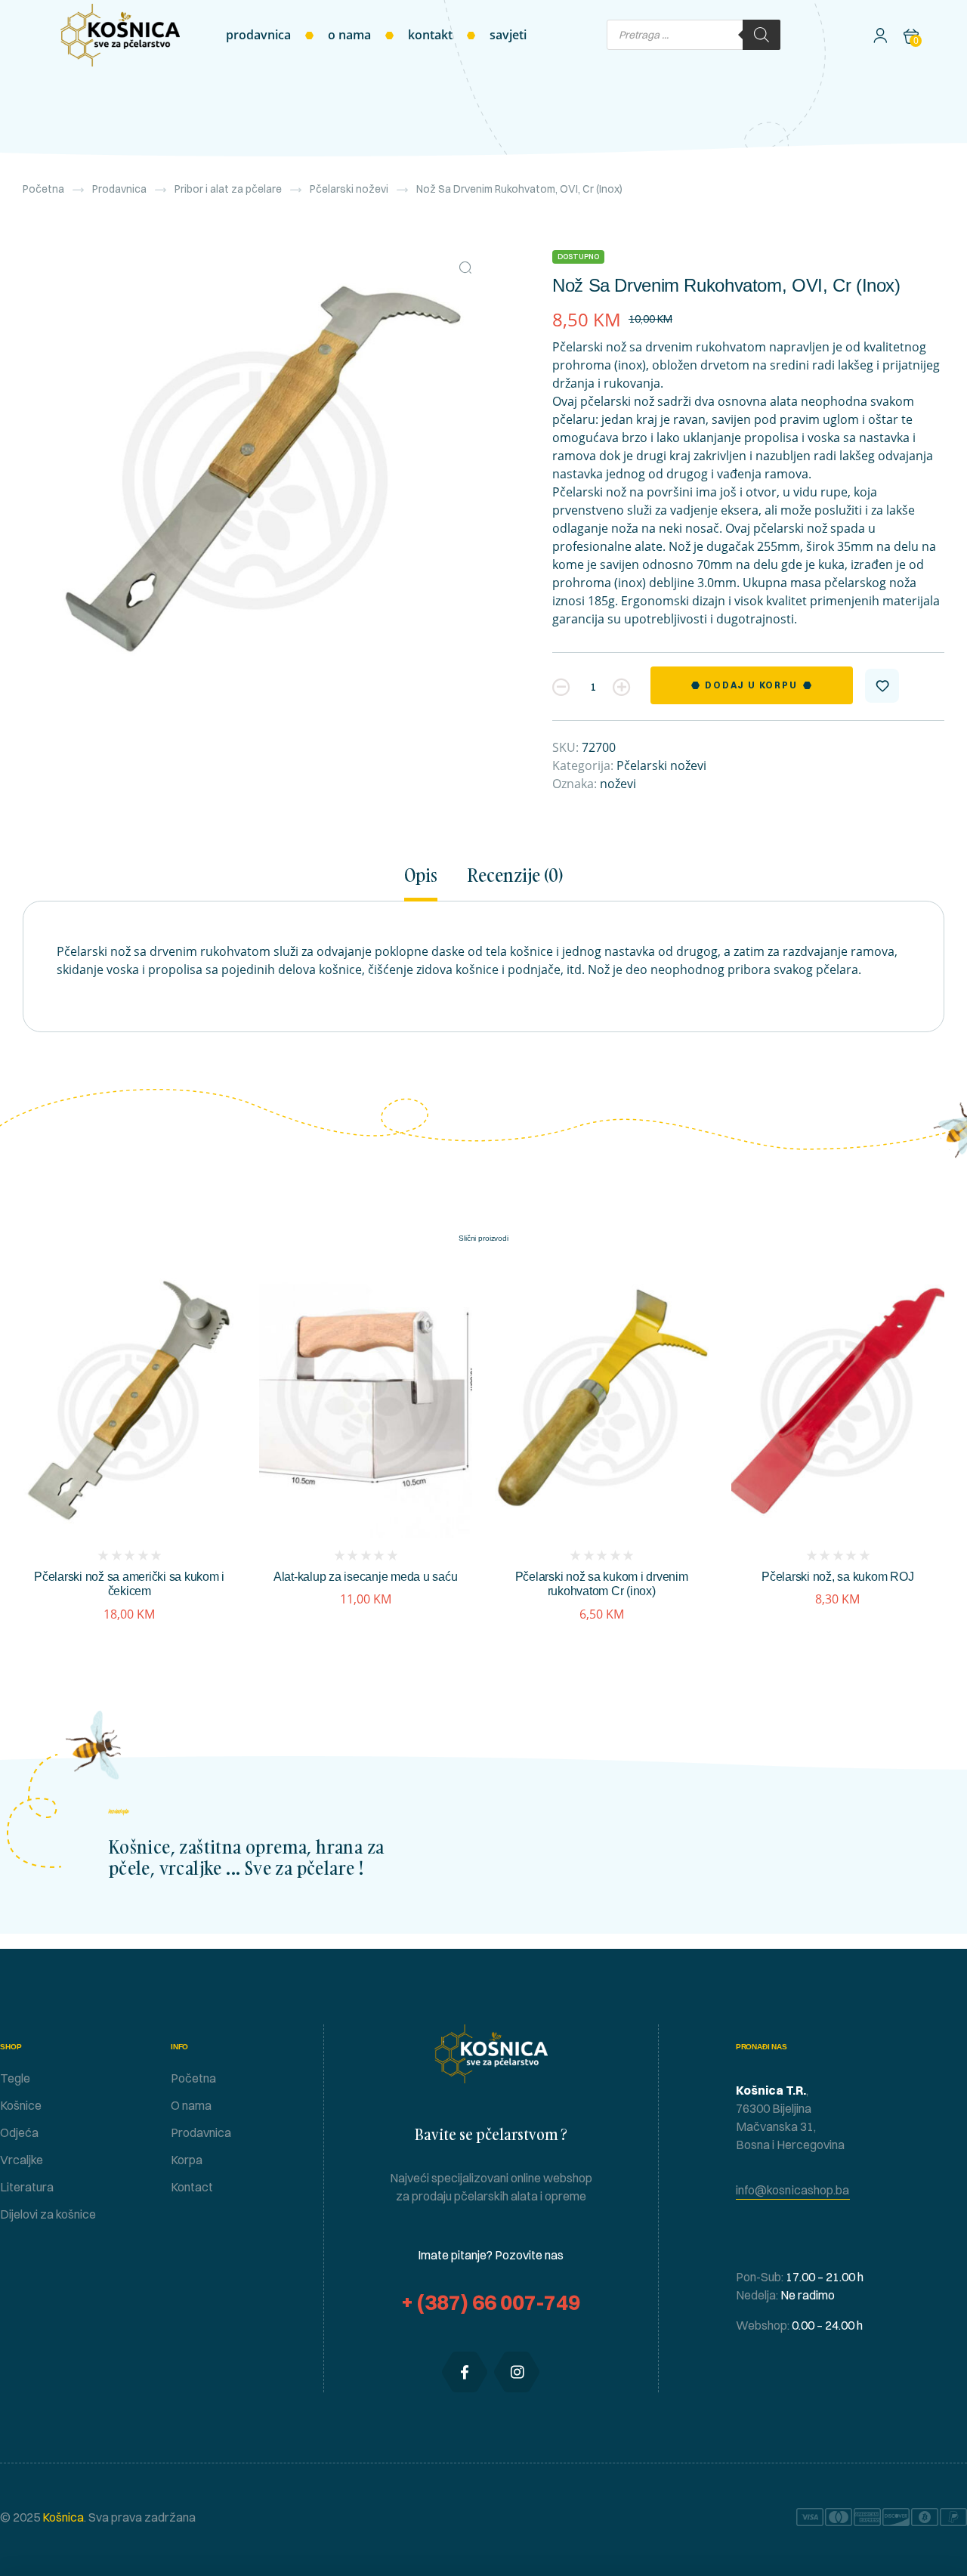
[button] (465, 267)
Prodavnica (119, 189)
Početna (43, 189)
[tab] (428, 883)
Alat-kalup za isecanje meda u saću (366, 1577)
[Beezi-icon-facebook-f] (465, 2372)
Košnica (62, 2517)
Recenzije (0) (515, 876)
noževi (618, 784)
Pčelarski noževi (349, 189)
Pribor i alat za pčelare (228, 189)
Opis (421, 876)
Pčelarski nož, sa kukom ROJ (837, 1577)
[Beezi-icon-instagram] (517, 2372)
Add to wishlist (882, 686)
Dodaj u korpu (751, 685)
